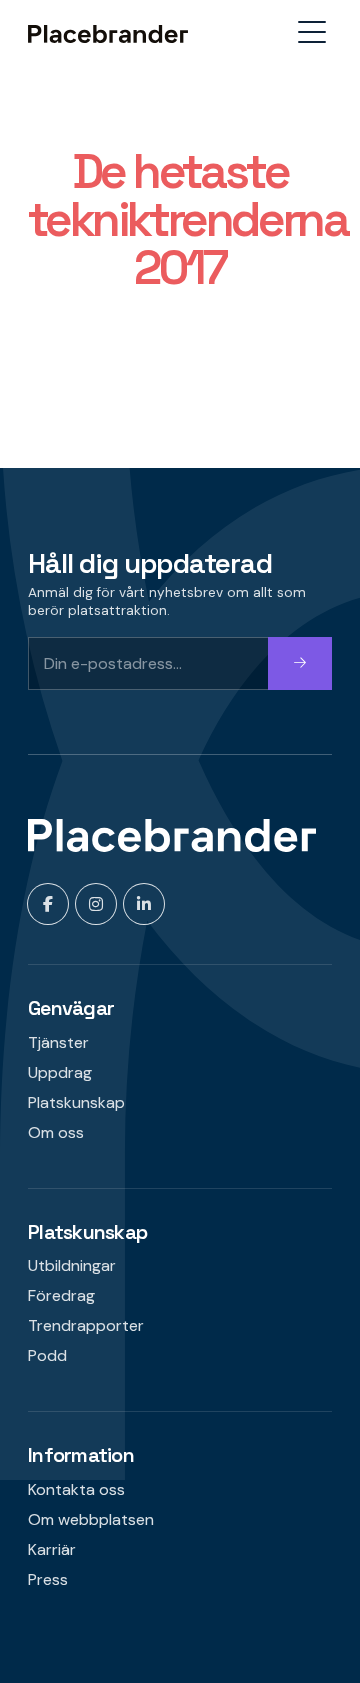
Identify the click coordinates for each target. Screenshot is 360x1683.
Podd (47, 1355)
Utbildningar (72, 1265)
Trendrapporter (86, 1325)
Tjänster (58, 1042)
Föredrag (61, 1295)
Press (48, 1579)
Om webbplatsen (91, 1519)
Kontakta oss (76, 1489)
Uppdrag (60, 1072)
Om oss (56, 1132)
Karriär (52, 1549)
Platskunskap (76, 1102)
